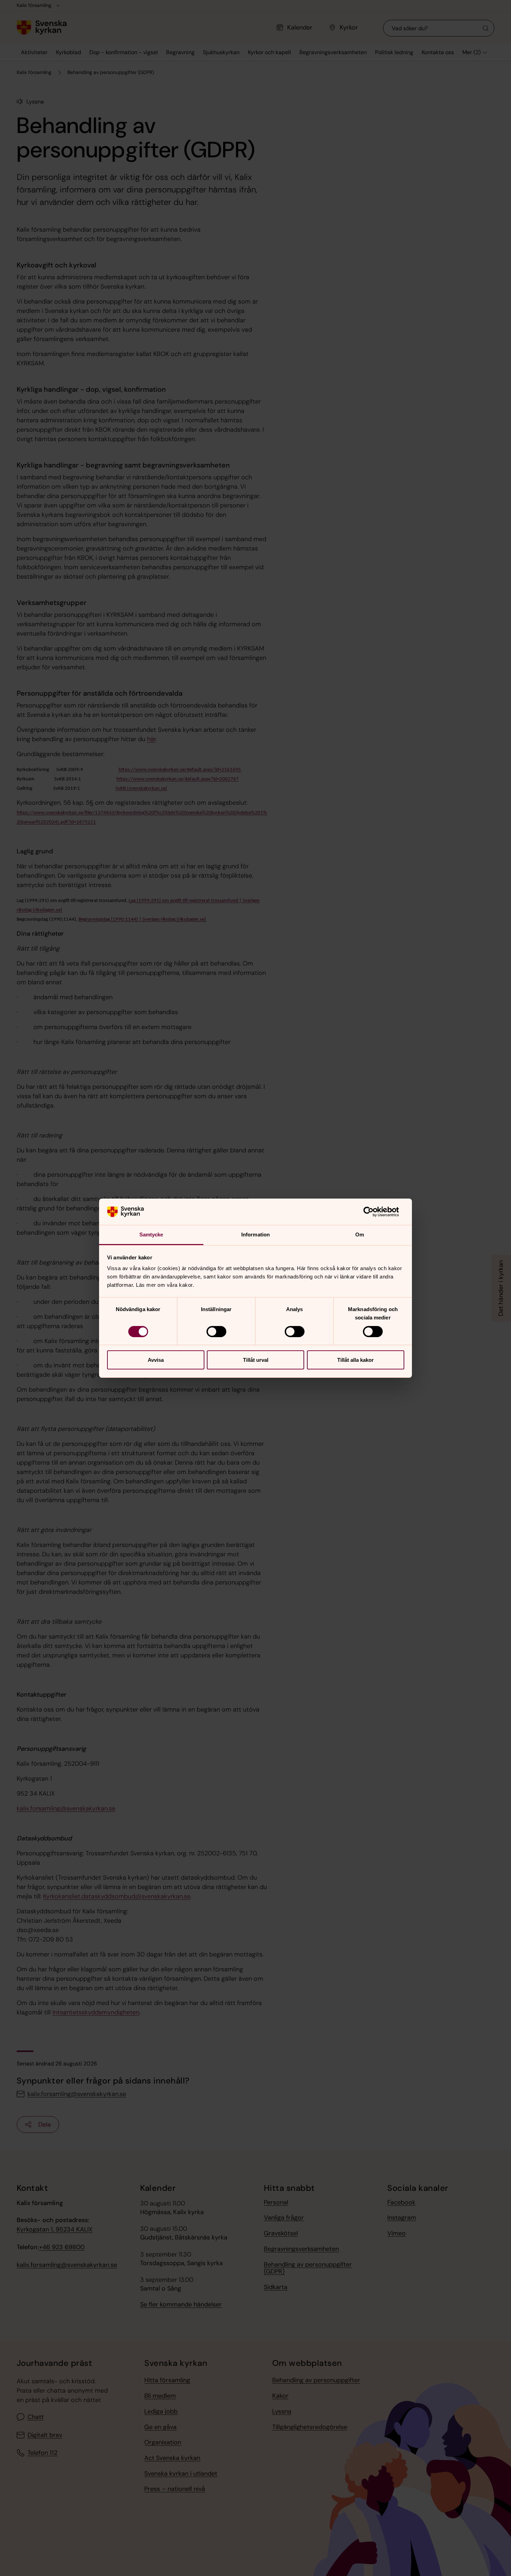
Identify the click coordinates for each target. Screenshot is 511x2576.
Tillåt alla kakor (355, 1360)
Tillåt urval (256, 1360)
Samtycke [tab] (151, 1235)
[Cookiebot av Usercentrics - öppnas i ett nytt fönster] (374, 1212)
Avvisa (156, 1360)
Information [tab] (255, 1235)
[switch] (216, 1332)
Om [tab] (360, 1235)
